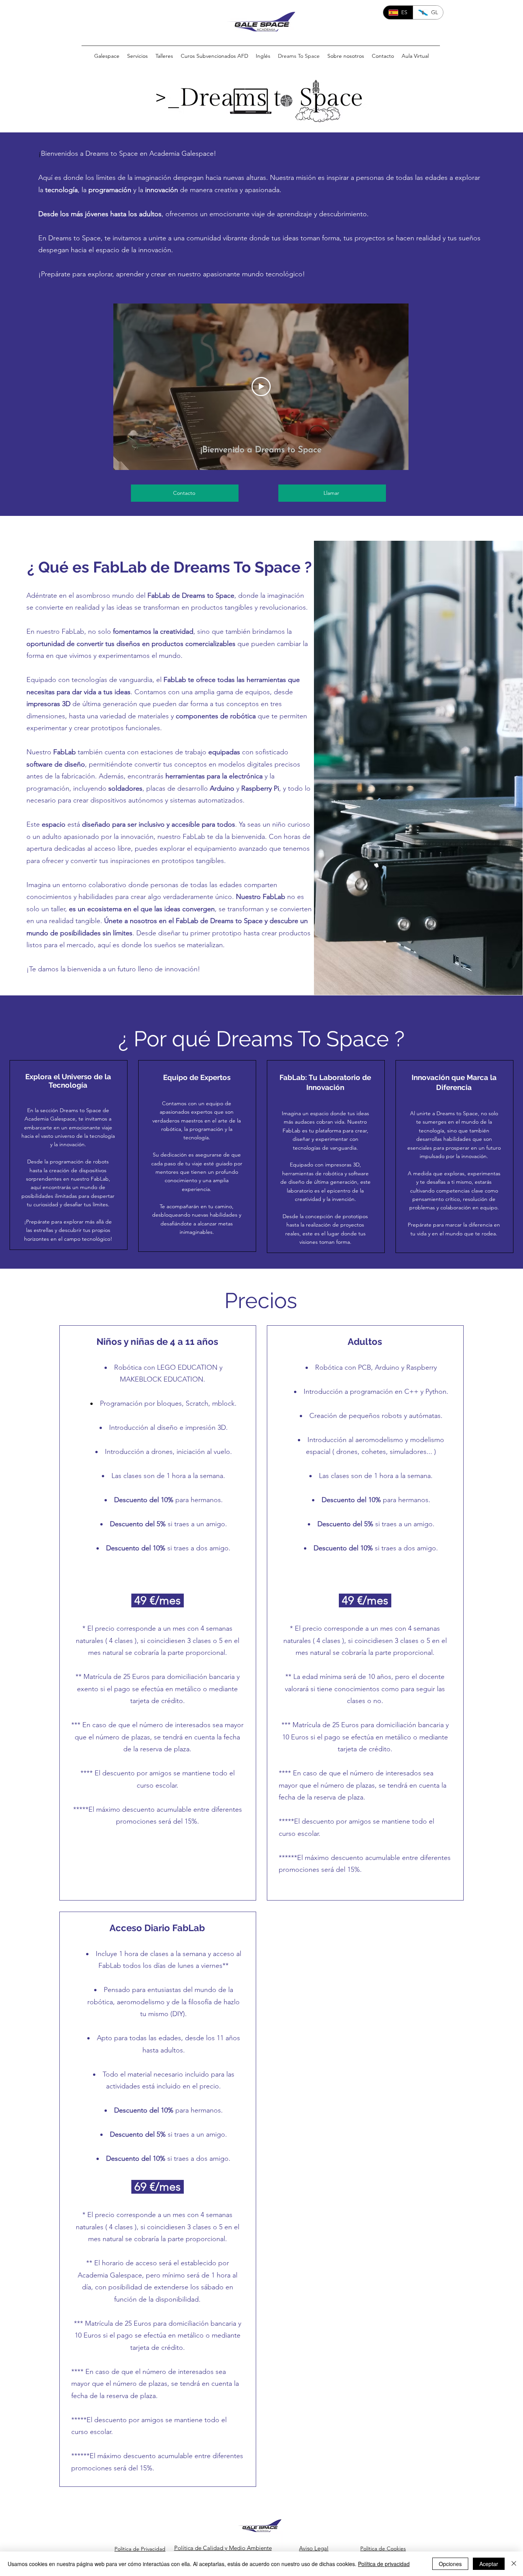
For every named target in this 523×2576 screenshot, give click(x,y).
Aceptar (489, 2564)
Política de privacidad (384, 2564)
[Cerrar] (514, 2564)
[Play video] (261, 387)
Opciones (450, 2564)
